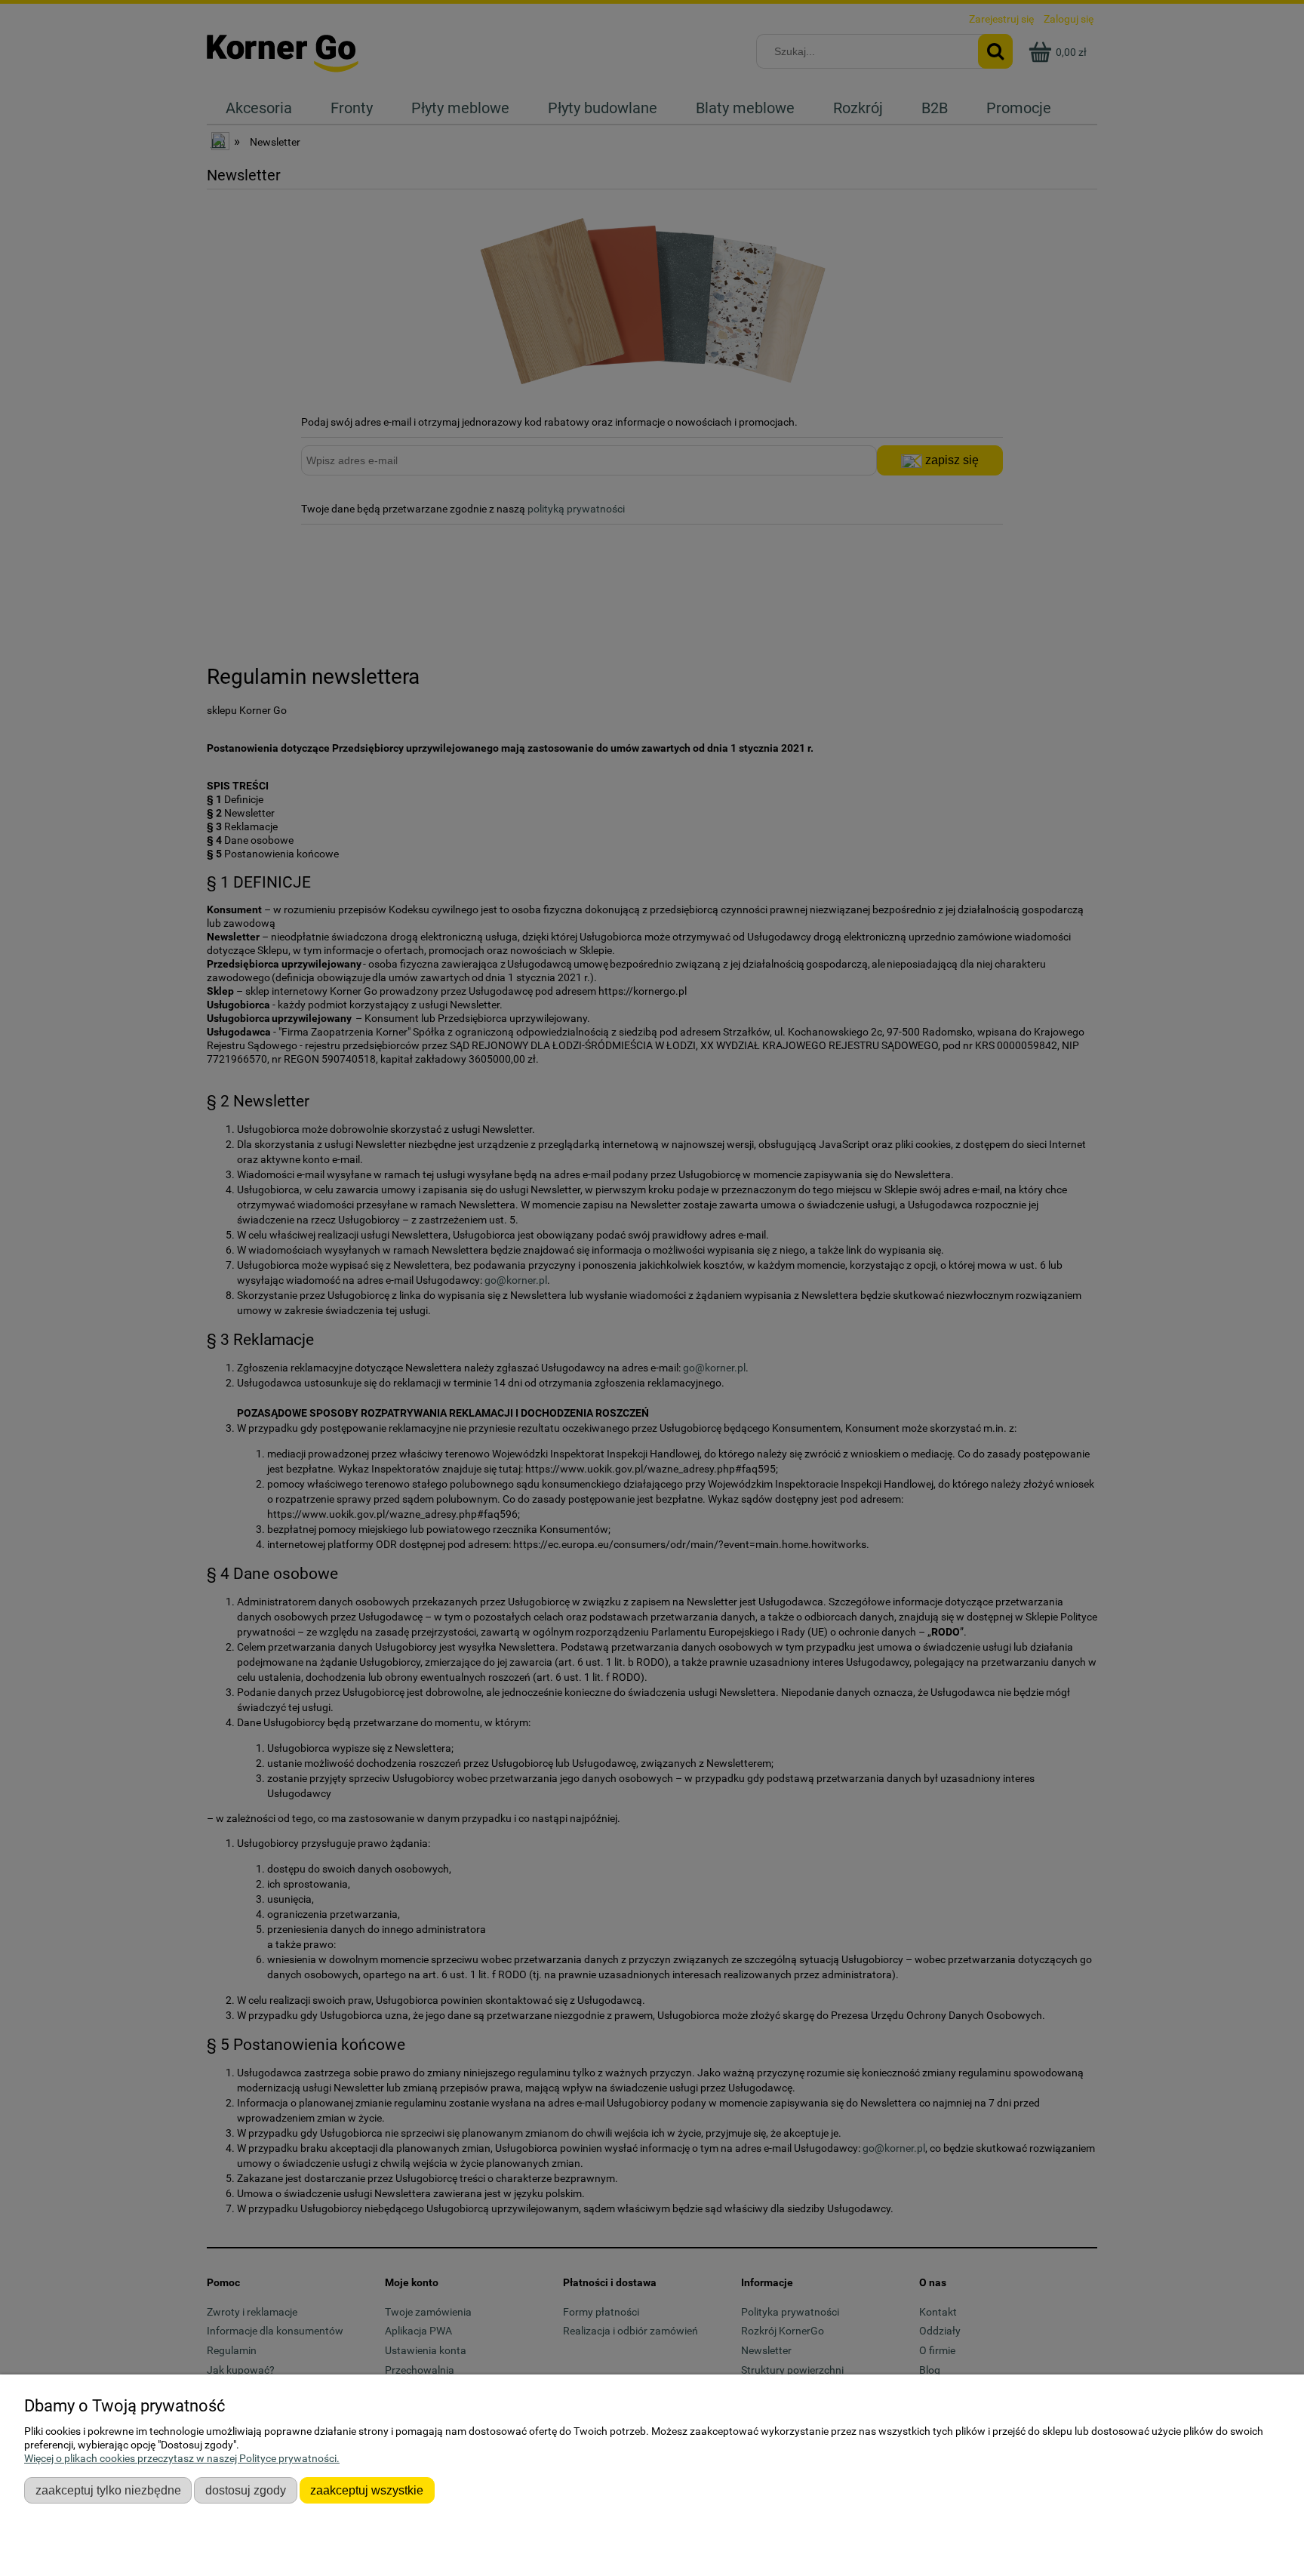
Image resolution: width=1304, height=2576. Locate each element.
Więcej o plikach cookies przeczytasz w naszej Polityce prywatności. (182, 2458)
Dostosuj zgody (246, 2490)
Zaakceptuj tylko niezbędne (108, 2490)
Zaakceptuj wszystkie (367, 2490)
